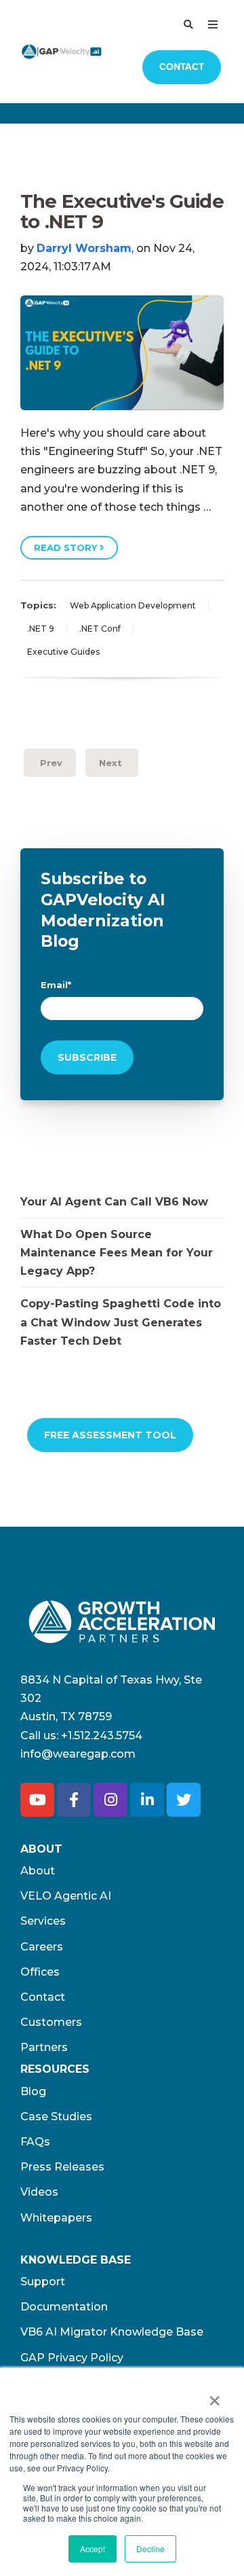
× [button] (215, 2396)
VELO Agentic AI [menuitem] (66, 1896)
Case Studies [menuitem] (56, 2117)
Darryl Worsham (84, 248)
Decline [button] (150, 2548)
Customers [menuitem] (51, 2022)
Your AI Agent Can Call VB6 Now (114, 1202)
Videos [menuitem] (39, 2192)
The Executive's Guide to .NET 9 (122, 212)
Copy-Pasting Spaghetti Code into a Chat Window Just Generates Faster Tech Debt (121, 1322)
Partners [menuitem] (44, 2047)
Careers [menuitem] (42, 1947)
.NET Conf (100, 629)
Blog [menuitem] (33, 2091)
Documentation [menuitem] (64, 2307)
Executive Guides (63, 652)
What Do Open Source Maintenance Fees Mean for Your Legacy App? (117, 1253)
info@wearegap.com (78, 1754)
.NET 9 (41, 629)
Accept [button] (93, 2548)
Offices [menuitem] (40, 1972)
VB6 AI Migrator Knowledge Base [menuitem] (112, 2332)
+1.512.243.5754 (102, 1736)
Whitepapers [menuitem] (56, 2218)
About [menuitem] (38, 1871)
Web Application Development (133, 605)
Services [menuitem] (43, 1921)
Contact (182, 67)
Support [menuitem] (43, 2282)
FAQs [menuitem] (35, 2142)
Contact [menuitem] (43, 1997)
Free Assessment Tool (110, 1435)
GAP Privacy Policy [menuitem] (72, 2358)
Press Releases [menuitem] (62, 2167)
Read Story (67, 547)
